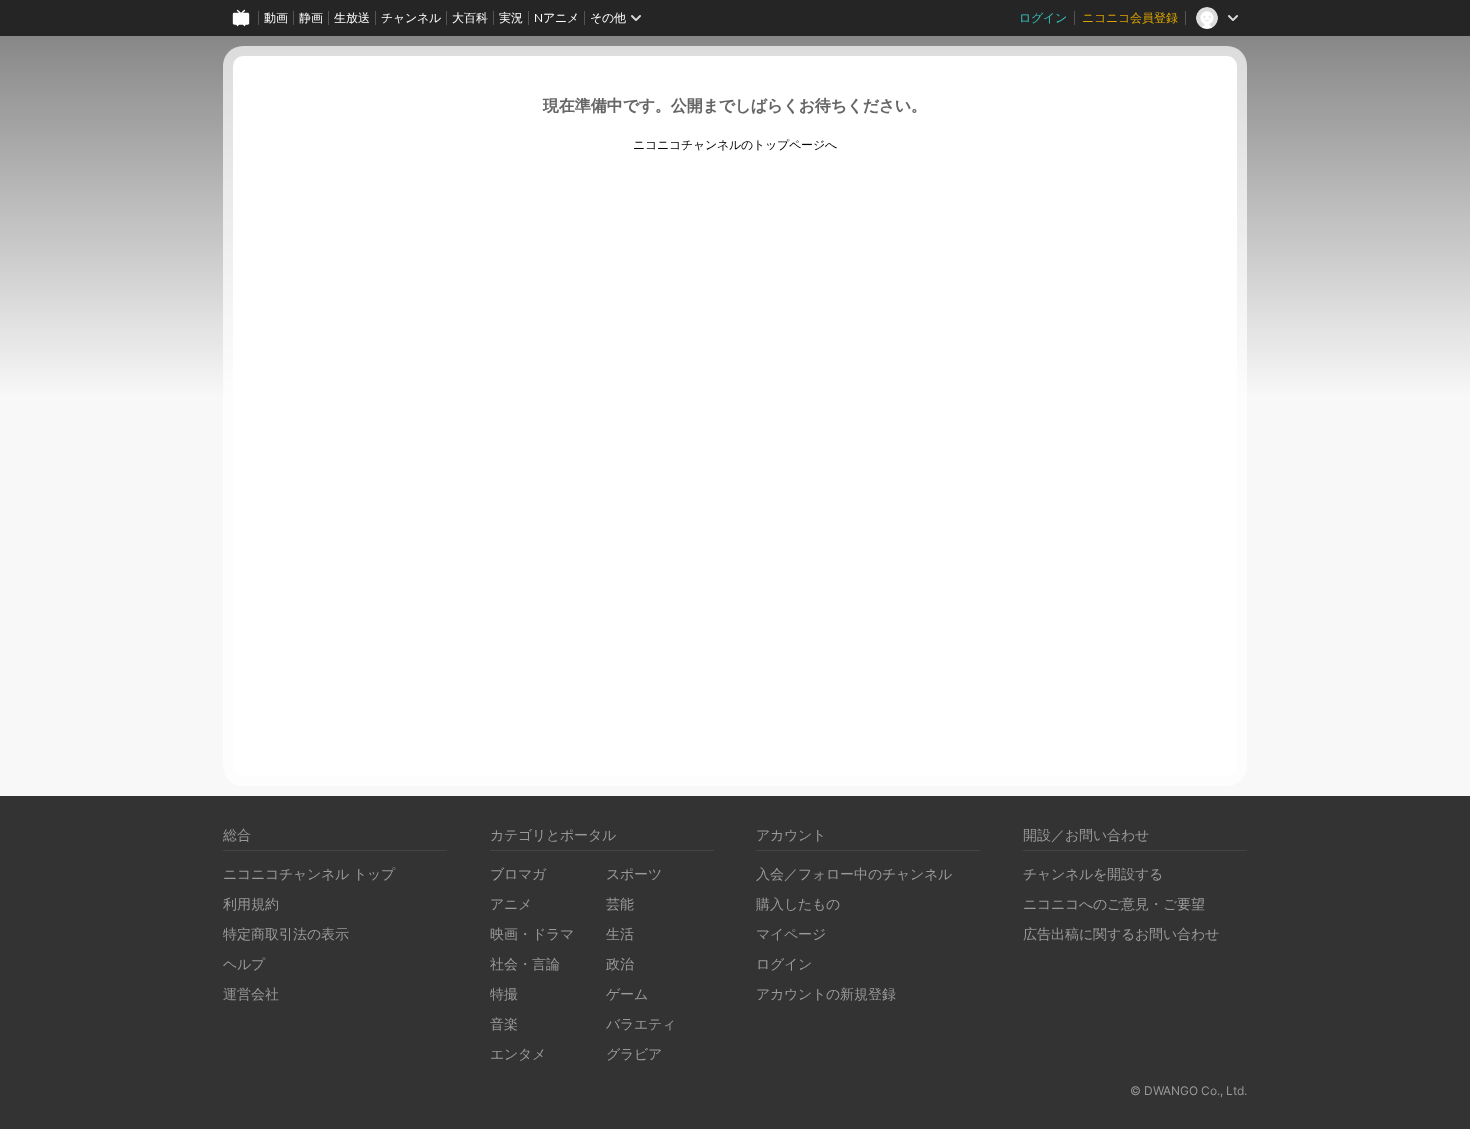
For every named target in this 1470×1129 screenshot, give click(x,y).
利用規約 (251, 903)
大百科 (470, 17)
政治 (620, 963)
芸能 (620, 903)
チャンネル (411, 17)
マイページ (791, 933)
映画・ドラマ (532, 933)
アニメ (511, 903)
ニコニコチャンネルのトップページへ (735, 145)
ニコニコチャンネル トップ (309, 873)
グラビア (634, 1053)
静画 (311, 17)
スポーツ (634, 873)
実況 (511, 17)
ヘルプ (244, 963)
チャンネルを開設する (1093, 873)
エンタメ (518, 1053)
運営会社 (251, 993)
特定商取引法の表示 (286, 933)
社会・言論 (525, 963)
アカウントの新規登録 (826, 993)
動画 (276, 17)
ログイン (1043, 17)
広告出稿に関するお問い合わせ (1121, 933)
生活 (620, 933)
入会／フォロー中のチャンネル (854, 873)
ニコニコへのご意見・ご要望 (1114, 903)
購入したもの (798, 903)
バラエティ (641, 1023)
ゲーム (627, 993)
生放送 (352, 17)
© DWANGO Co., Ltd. (1188, 1090)
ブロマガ (518, 873)
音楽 (504, 1023)
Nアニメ (556, 17)
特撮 (504, 993)
